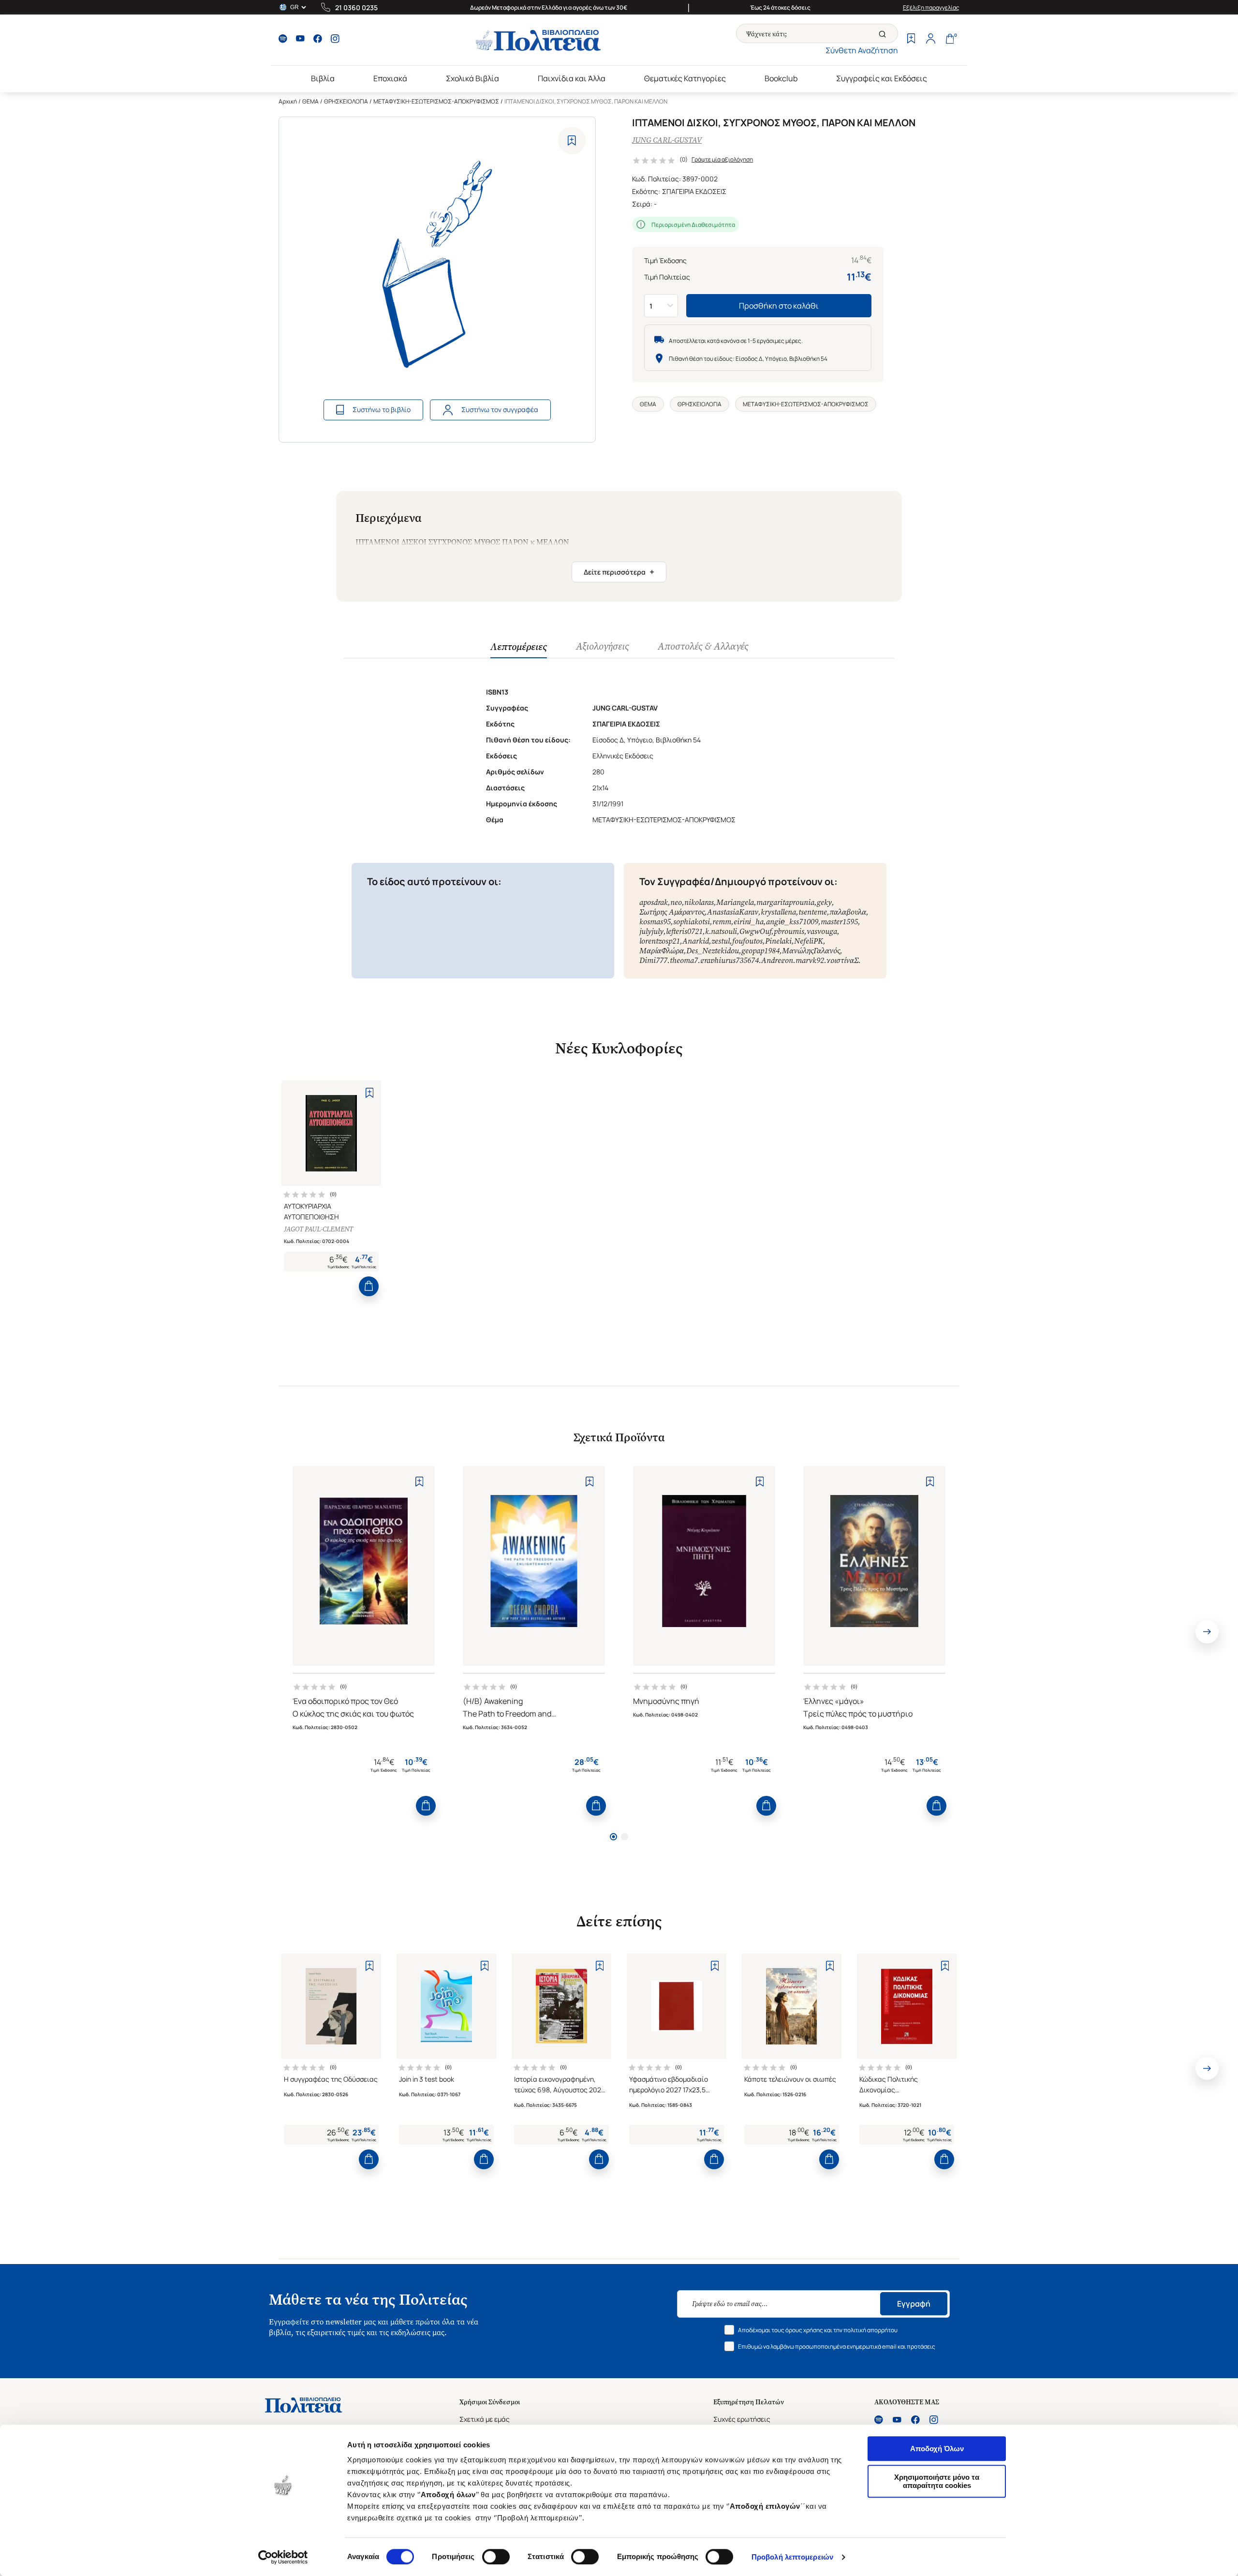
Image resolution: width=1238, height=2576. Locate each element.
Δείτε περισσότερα (619, 572)
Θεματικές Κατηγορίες (685, 78)
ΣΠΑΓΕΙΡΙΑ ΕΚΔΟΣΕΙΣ (694, 191)
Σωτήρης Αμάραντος (672, 912)
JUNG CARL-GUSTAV (667, 140)
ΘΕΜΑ (310, 101)
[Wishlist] (911, 40)
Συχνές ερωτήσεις (742, 2419)
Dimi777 (653, 960)
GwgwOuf (755, 931)
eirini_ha (749, 922)
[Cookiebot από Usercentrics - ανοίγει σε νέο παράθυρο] (283, 2557)
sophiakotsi (692, 922)
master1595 (839, 922)
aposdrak (654, 902)
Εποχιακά (390, 78)
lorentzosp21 (660, 941)
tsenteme (813, 912)
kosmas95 (655, 922)
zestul (721, 941)
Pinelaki (778, 941)
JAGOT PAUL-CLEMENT (318, 1229)
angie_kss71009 (792, 922)
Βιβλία (323, 78)
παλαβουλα (848, 912)
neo (676, 902)
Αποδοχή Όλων (937, 2449)
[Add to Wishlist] (572, 141)
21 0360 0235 (356, 7)
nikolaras (699, 902)
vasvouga (822, 931)
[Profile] (930, 40)
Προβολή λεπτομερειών (792, 2557)
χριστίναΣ (842, 960)
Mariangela (735, 902)
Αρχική (288, 101)
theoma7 (684, 960)
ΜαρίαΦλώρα (662, 951)
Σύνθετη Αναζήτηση (862, 50)
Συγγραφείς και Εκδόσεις (882, 78)
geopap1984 (760, 951)
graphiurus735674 (730, 960)
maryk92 (810, 960)
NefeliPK (809, 941)
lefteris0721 (684, 931)
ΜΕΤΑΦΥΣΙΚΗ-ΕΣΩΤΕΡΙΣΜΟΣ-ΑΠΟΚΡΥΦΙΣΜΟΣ (436, 101)
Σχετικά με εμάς (485, 2419)
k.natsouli (721, 931)
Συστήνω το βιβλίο (382, 409)
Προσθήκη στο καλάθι (779, 306)
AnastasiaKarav (733, 912)
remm (722, 922)
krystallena (778, 912)
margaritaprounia (785, 902)
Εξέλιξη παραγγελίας (931, 7)
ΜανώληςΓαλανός (811, 951)
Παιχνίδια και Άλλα (572, 78)
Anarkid (696, 941)
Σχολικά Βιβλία (472, 78)
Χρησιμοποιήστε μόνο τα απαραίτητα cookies (937, 2481)
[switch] (496, 2557)
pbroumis (789, 931)
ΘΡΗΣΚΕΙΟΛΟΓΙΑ (346, 101)
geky (824, 902)
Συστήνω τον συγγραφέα (500, 409)
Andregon (777, 960)
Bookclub (781, 78)
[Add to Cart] (369, 1286)
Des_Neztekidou (713, 951)
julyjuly (651, 931)
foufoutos (747, 941)
